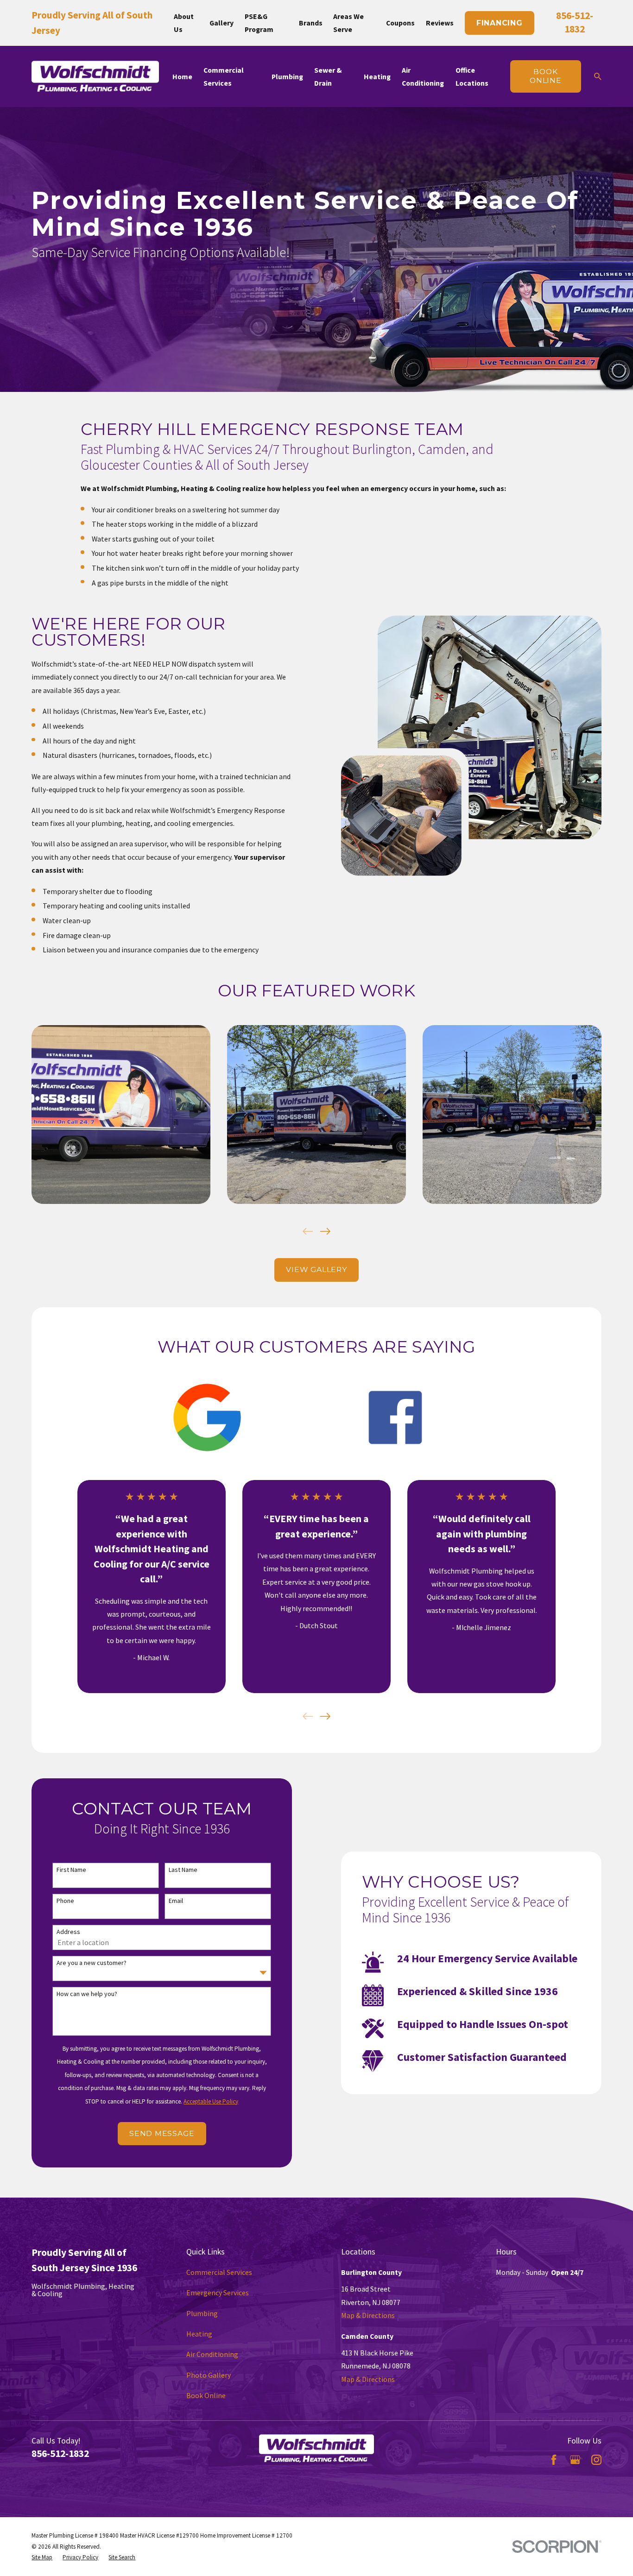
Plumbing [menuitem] (287, 76)
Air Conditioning (212, 2354)
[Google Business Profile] (575, 2460)
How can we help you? (87, 1994)
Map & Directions (368, 2315)
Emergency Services (218, 2293)
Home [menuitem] (182, 76)
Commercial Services (219, 2272)
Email (176, 1901)
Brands (311, 23)
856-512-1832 (60, 2453)
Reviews (440, 23)
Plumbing (202, 2313)
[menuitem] (42, 2557)
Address (68, 1932)
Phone (65, 1901)
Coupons (400, 23)
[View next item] (325, 1231)
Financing (500, 23)
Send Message (162, 2133)
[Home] (95, 76)
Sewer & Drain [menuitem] (328, 76)
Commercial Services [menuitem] (224, 76)
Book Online (206, 2395)
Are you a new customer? (92, 1963)
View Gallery (316, 1269)
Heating (199, 2334)
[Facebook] (554, 2460)
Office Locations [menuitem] (472, 76)
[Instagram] (596, 2460)
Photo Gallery (209, 2375)
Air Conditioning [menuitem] (423, 76)
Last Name (183, 1870)
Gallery (222, 23)
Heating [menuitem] (377, 76)
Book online (546, 76)
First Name (71, 1870)
